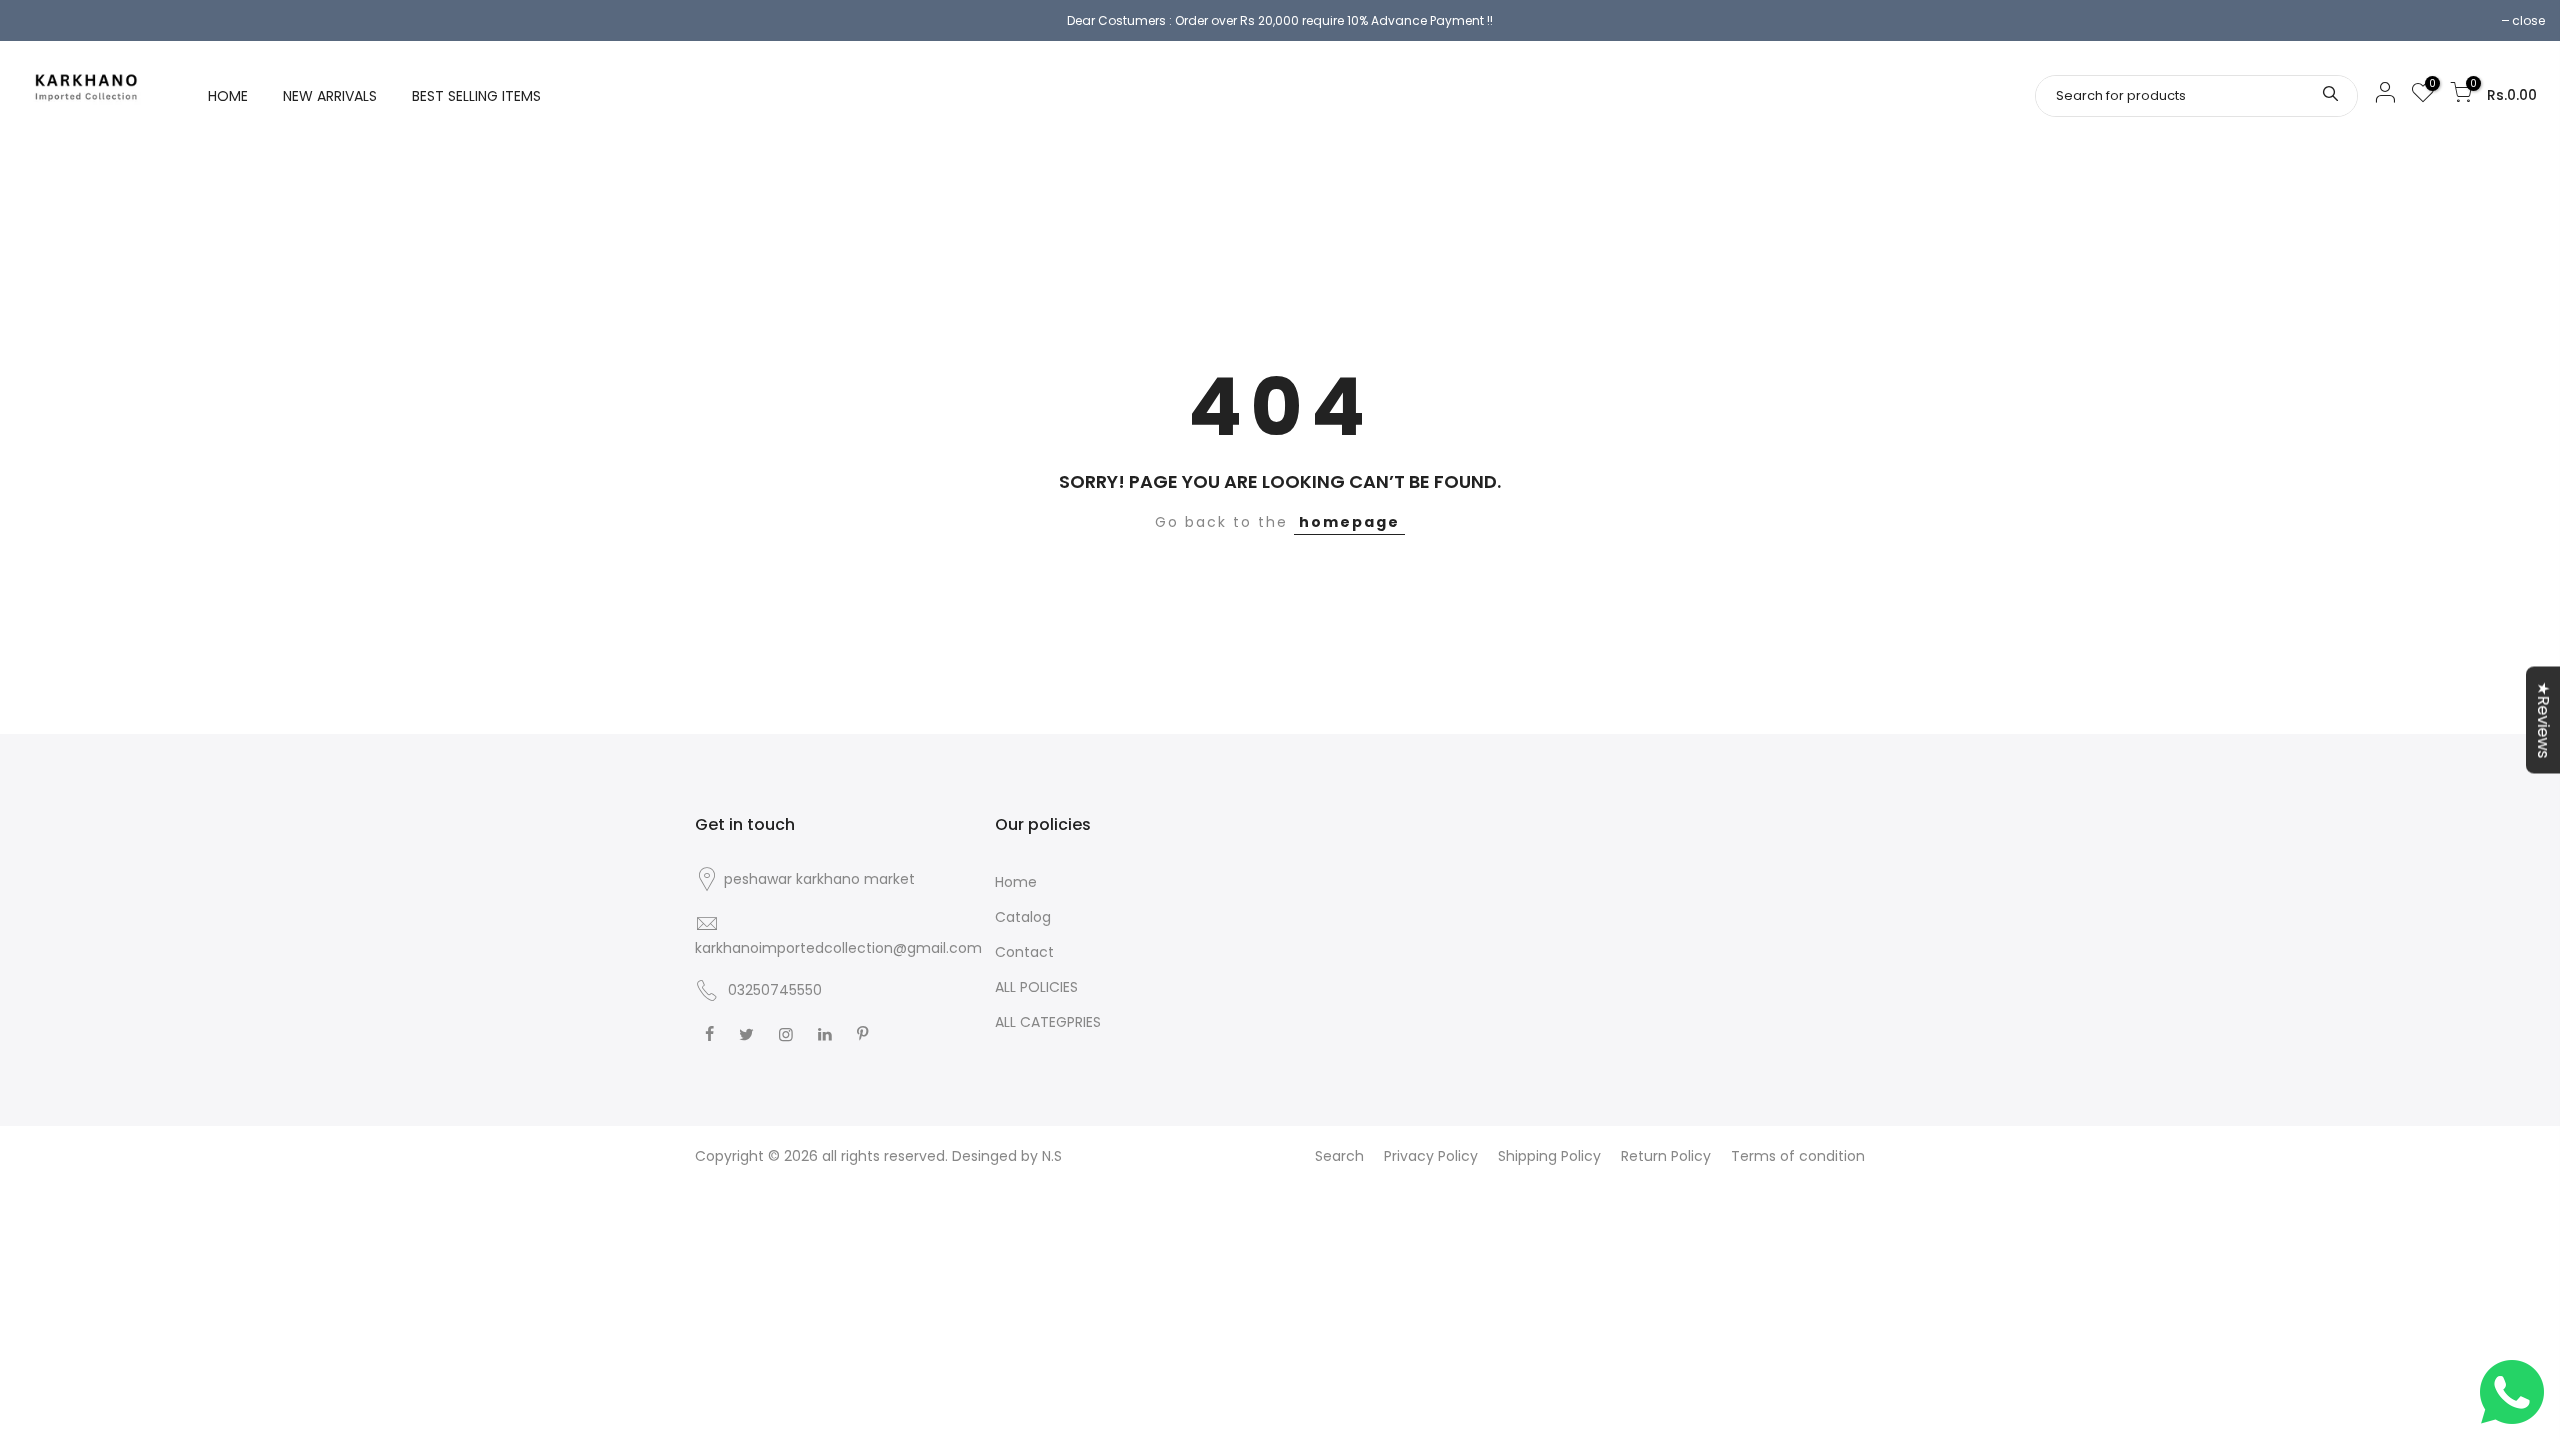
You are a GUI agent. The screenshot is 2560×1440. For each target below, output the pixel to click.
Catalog (1023, 917)
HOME (228, 96)
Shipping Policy (1549, 1156)
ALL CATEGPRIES (1048, 1022)
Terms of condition (1798, 1156)
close (2528, 20)
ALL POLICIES (1036, 987)
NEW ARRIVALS (330, 96)
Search (1339, 1156)
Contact (1024, 952)
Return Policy (1666, 1156)
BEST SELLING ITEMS (476, 96)
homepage (1349, 522)
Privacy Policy (1431, 1156)
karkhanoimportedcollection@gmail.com (838, 948)
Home (1016, 882)
